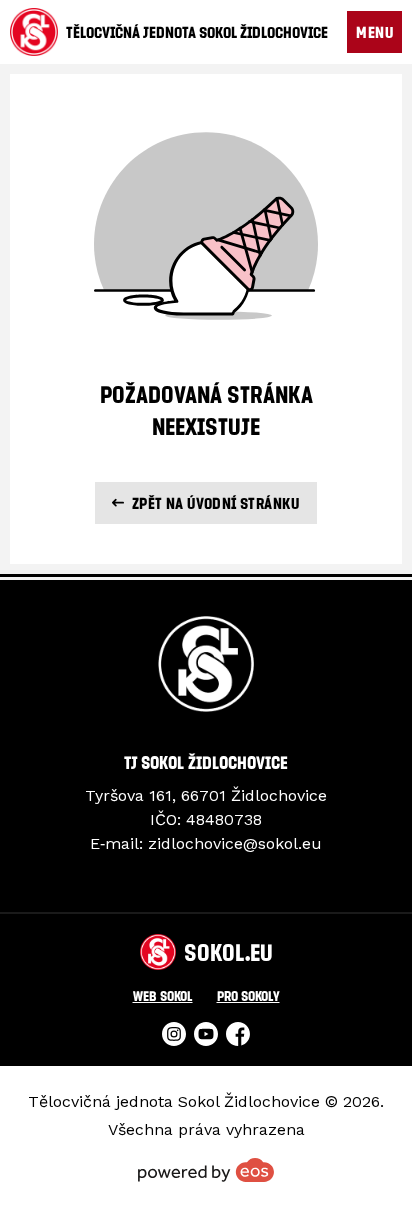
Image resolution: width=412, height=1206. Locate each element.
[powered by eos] (206, 1170)
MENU (374, 32)
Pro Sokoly (248, 995)
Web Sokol (163, 995)
